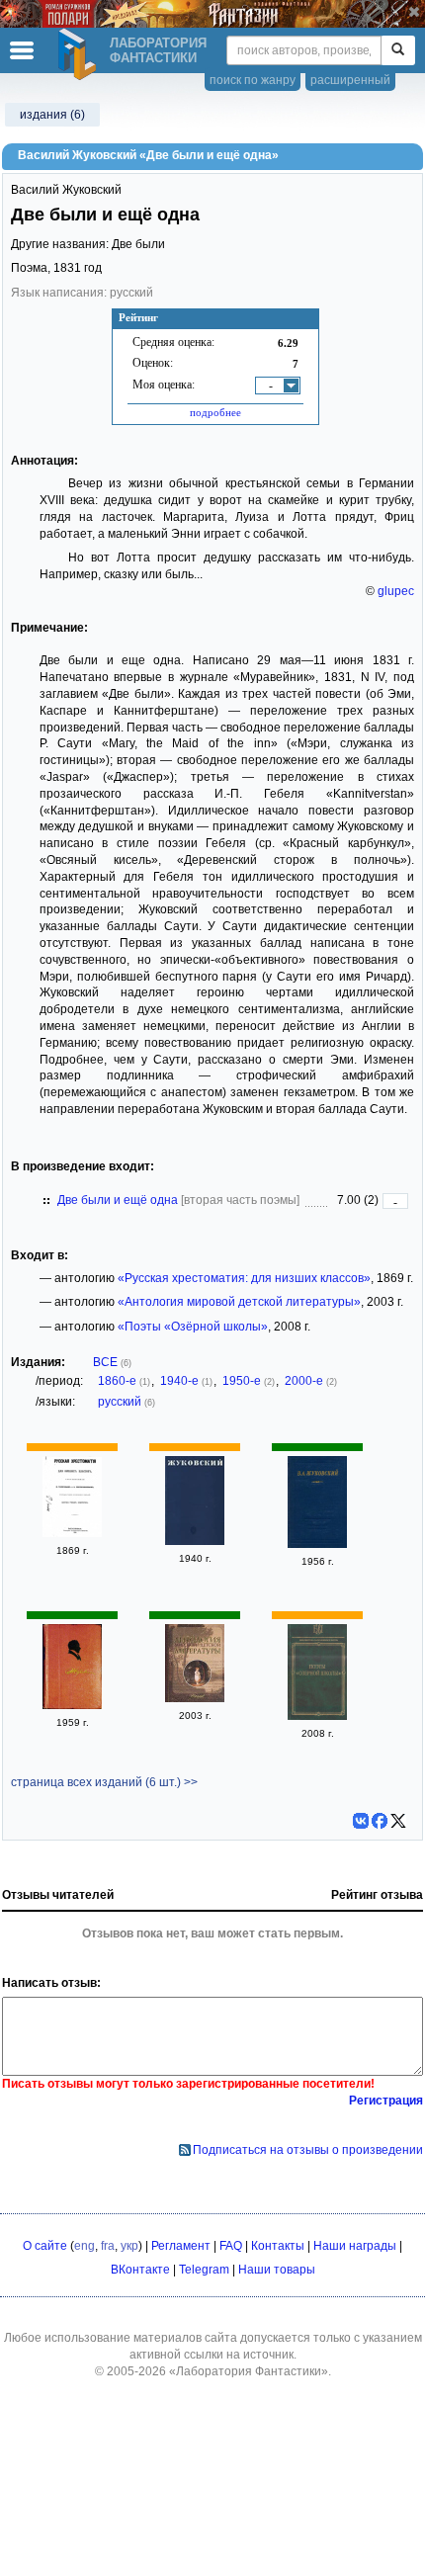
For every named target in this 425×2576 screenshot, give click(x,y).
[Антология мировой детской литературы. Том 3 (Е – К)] (195, 1698)
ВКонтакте (140, 2270)
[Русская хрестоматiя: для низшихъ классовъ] (72, 1533)
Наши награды (355, 2246)
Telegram (204, 2270)
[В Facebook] (380, 1821)
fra (108, 2246)
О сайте (45, 2246)
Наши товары (277, 2270)
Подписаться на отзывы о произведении (308, 2150)
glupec (396, 591)
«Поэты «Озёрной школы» (193, 1327)
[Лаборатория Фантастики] (80, 54)
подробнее (215, 412)
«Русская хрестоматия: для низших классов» (244, 1278)
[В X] (398, 1821)
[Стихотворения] (317, 1544)
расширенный (350, 80)
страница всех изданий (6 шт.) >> (104, 1782)
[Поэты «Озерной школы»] (317, 1716)
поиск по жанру (253, 80)
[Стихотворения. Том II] (195, 1541)
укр (129, 2246)
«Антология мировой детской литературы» (239, 1302)
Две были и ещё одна (118, 1200)
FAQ (231, 2246)
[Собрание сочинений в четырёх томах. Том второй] (72, 1705)
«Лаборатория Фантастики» (249, 2371)
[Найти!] (398, 50)
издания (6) (52, 115)
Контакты (278, 2246)
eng (85, 2246)
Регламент (181, 2246)
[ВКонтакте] (361, 1821)
